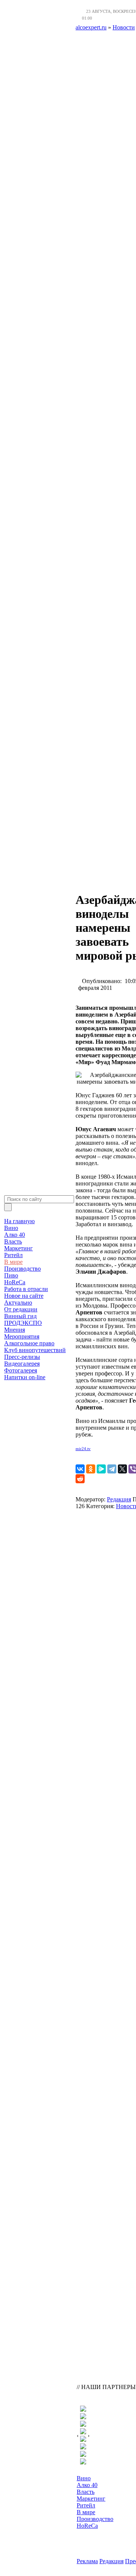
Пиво (11, 1275)
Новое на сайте (24, 1296)
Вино (11, 1228)
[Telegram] (112, 1469)
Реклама (87, 2561)
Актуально (18, 1303)
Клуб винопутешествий (35, 1350)
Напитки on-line (25, 1377)
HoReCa (15, 1282)
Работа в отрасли (26, 1289)
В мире (13, 1262)
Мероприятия (22, 1336)
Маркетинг (19, 1248)
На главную (19, 1221)
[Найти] (8, 1207)
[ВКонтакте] (80, 1469)
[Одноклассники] (91, 1469)
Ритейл (13, 1255)
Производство (22, 1269)
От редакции (21, 1309)
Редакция (119, 1499)
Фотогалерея (21, 1370)
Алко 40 (15, 1235)
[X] (122, 1469)
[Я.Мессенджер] (101, 1469)
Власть (13, 1241)
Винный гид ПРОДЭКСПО (23, 1319)
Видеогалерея (22, 1364)
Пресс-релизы (22, 1357)
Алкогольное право (29, 1343)
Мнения (15, 1330)
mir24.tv (83, 1449)
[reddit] (80, 1479)
